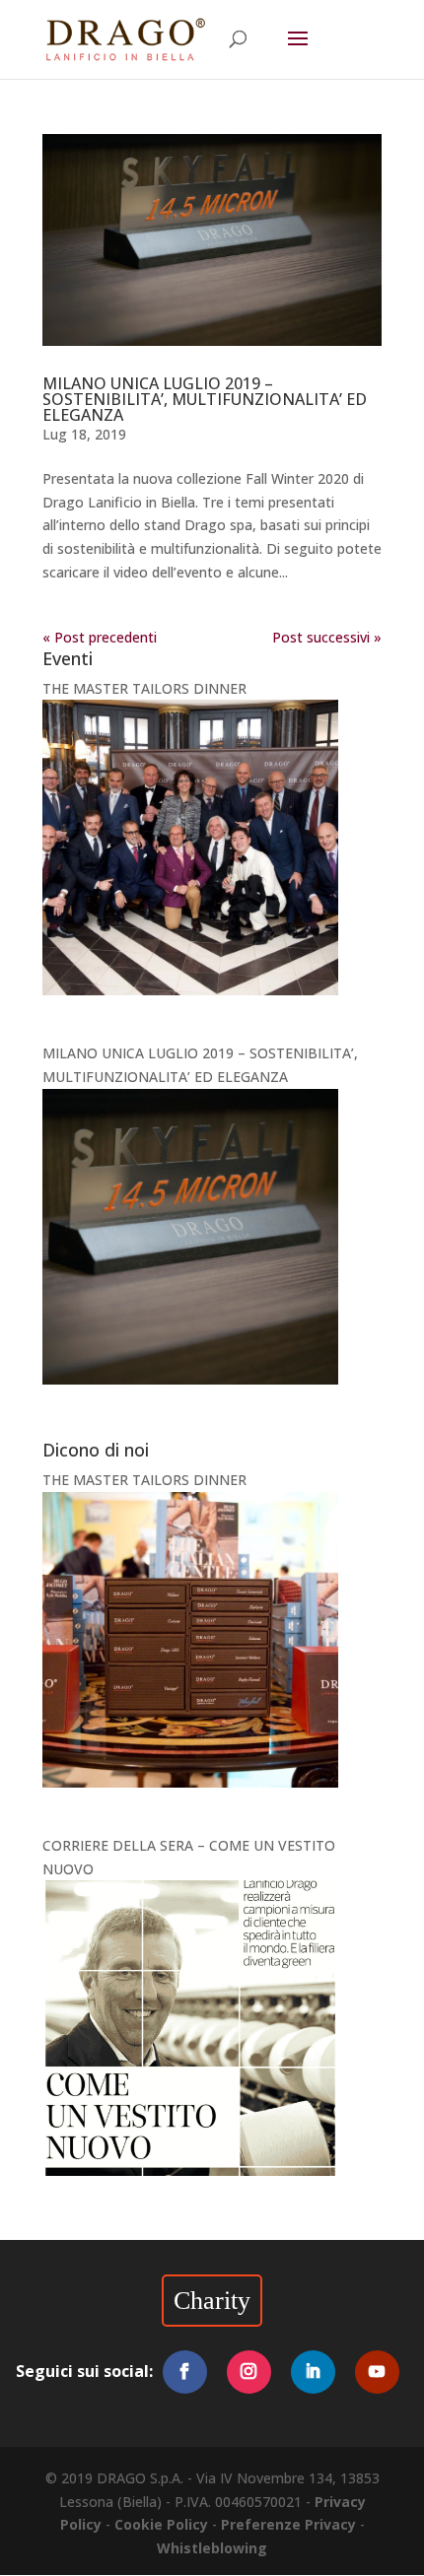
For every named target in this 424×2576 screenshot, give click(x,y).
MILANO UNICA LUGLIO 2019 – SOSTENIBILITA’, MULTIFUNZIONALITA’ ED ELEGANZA (205, 399)
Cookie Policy (161, 2524)
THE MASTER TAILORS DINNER (144, 688)
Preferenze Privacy (288, 2524)
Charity (212, 2301)
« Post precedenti (100, 637)
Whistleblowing (212, 2548)
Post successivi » (327, 637)
